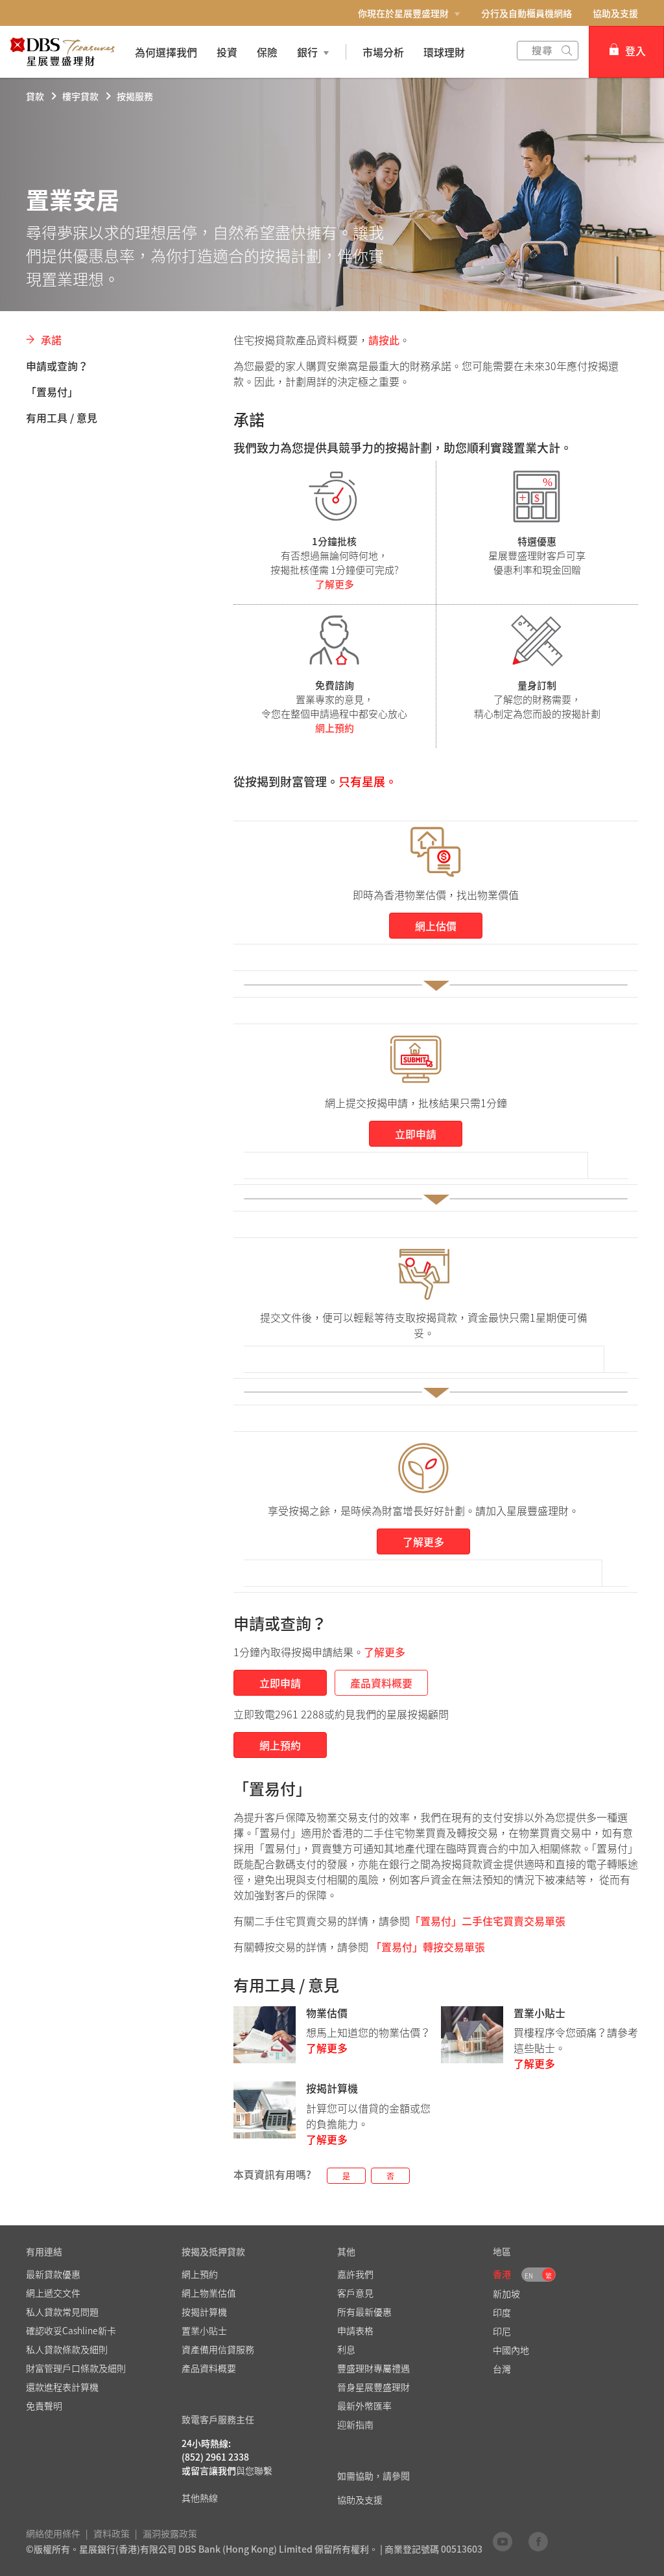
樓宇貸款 (80, 96)
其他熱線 (200, 2498)
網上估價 (436, 926)
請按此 (384, 340)
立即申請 (416, 1134)
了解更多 (335, 584)
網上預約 (335, 728)
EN (529, 2276)
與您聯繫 (254, 2470)
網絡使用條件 (53, 2533)
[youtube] (503, 2541)
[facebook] (538, 2541)
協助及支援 (615, 13)
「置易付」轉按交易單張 (428, 1947)
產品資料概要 (381, 1683)
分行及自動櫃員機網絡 (527, 13)
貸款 (35, 96)
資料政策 (112, 2533)
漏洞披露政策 (170, 2533)
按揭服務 (135, 96)
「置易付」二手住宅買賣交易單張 (488, 1921)
